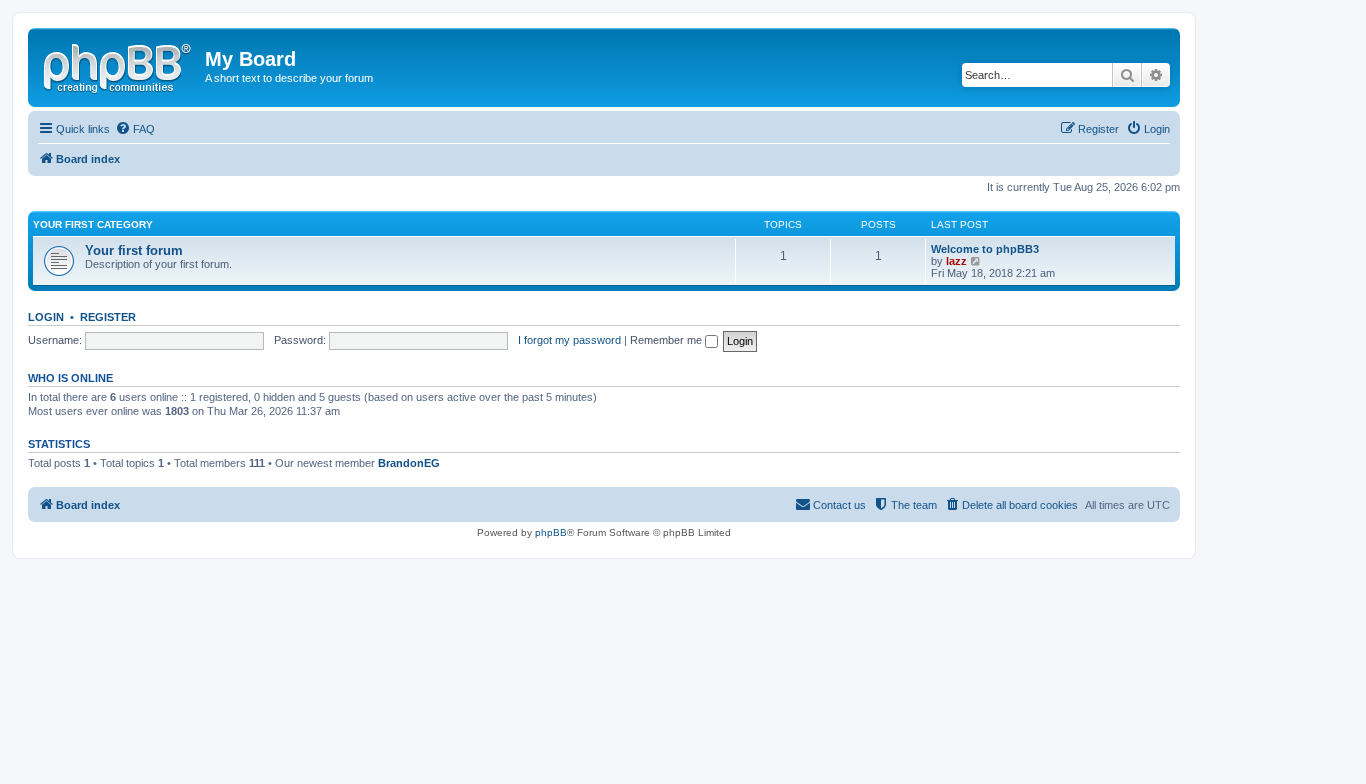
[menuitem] (135, 129)
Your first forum (134, 250)
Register (108, 317)
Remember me (667, 340)
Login (46, 317)
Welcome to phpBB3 (985, 249)
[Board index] (119, 65)
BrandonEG (409, 463)
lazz (956, 261)
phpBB (551, 532)
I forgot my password (569, 340)
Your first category (93, 224)
